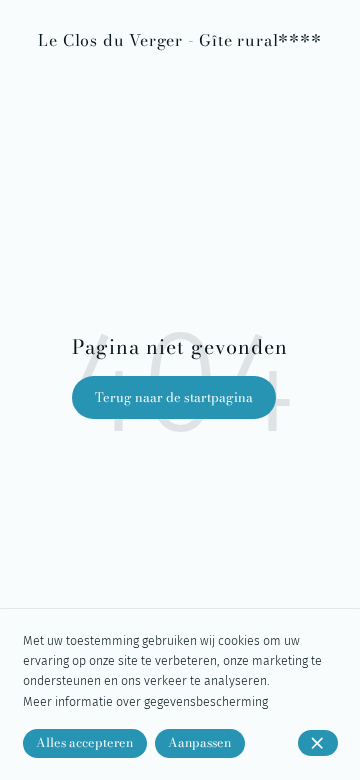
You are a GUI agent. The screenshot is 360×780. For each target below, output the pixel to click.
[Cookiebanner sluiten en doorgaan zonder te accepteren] (318, 743)
